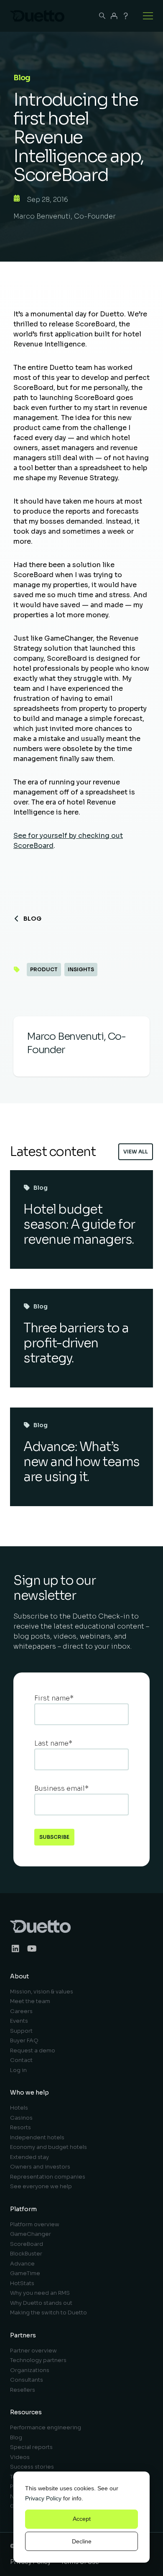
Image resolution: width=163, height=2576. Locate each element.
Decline (82, 2541)
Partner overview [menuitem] (33, 2351)
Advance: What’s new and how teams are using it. (81, 1462)
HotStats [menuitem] (22, 2283)
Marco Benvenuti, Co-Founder (65, 216)
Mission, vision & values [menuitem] (42, 1992)
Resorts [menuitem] (20, 2127)
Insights (81, 969)
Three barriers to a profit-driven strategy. (76, 1343)
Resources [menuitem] (26, 2412)
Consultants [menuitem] (27, 2380)
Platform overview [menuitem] (35, 2224)
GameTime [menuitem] (25, 2273)
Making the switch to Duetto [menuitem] (48, 2313)
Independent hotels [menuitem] (37, 2137)
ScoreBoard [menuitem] (27, 2244)
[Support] (126, 16)
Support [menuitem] (21, 2031)
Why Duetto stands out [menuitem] (41, 2303)
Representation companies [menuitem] (48, 2177)
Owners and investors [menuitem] (40, 2167)
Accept (82, 2519)
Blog (32, 919)
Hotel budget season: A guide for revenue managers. (79, 1224)
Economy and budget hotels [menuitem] (48, 2147)
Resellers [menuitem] (23, 2390)
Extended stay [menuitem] (29, 2157)
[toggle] (148, 16)
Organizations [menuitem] (30, 2370)
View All (136, 1152)
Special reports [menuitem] (31, 2447)
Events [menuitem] (19, 2021)
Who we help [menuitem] (29, 2092)
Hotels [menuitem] (19, 2108)
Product (44, 969)
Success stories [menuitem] (32, 2467)
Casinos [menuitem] (21, 2118)
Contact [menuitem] (21, 2060)
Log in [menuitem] (18, 2070)
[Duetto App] (114, 16)
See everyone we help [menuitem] (41, 2186)
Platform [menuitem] (23, 2209)
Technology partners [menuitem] (38, 2360)
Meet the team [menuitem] (30, 2001)
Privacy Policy (43, 2498)
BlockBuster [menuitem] (26, 2254)
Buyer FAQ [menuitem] (24, 2040)
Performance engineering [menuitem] (46, 2427)
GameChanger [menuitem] (31, 2234)
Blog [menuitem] (16, 2437)
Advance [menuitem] (22, 2264)
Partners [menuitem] (23, 2335)
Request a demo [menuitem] (33, 2050)
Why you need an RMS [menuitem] (40, 2293)
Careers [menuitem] (21, 2011)
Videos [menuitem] (20, 2457)
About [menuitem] (19, 1976)
